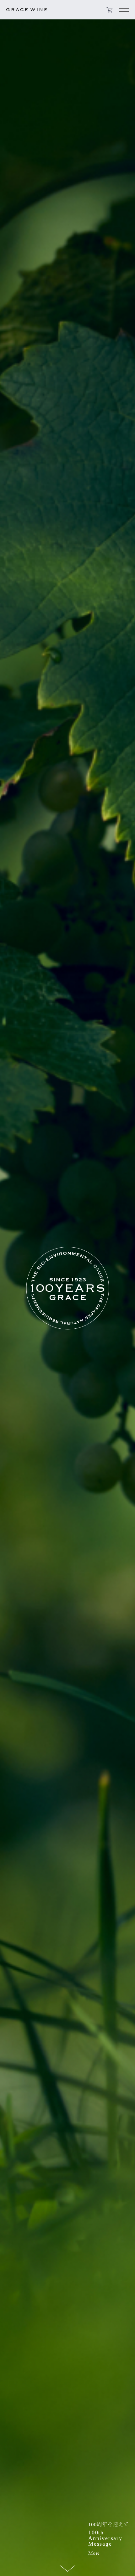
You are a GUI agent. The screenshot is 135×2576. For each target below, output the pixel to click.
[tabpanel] (67, 1288)
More (94, 2553)
